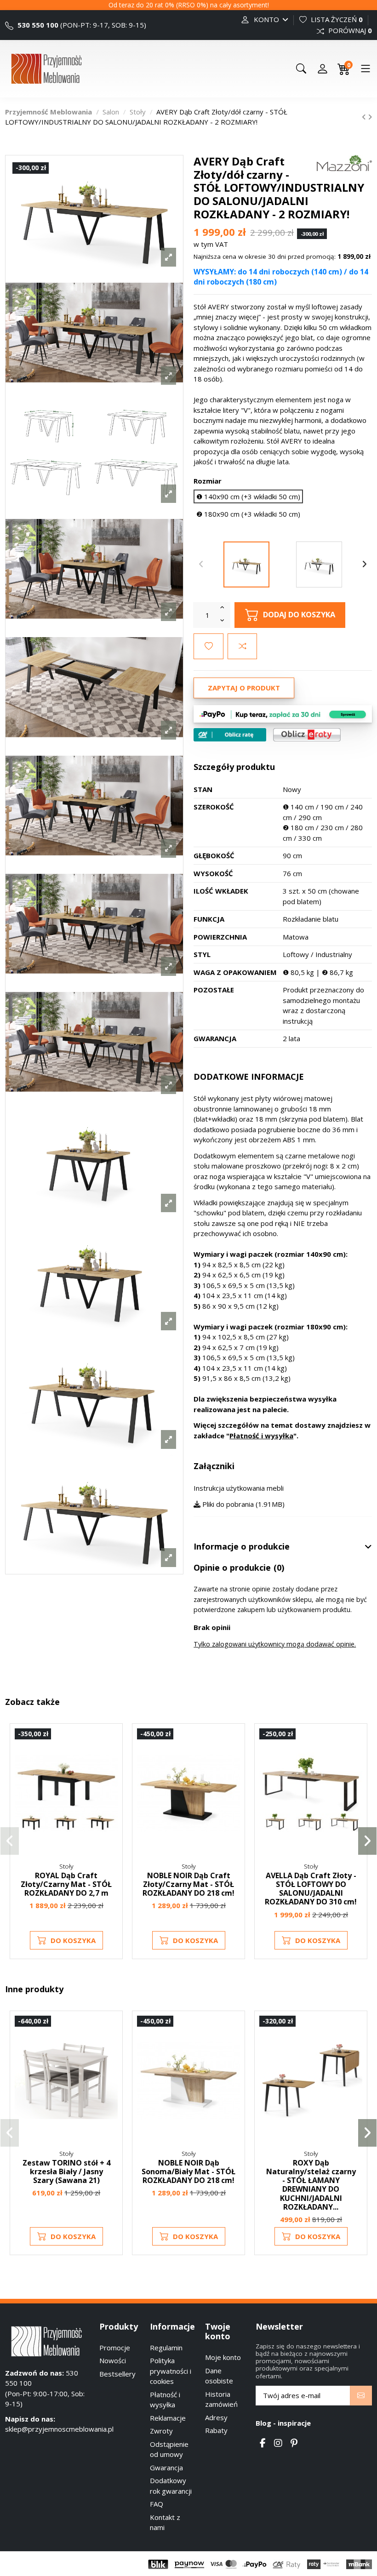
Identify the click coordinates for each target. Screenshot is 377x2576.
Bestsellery (117, 2374)
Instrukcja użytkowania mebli (239, 1488)
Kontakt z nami (165, 2522)
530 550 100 (37, 25)
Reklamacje (168, 2418)
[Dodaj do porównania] (242, 647)
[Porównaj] (110, 1760)
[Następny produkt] (370, 117)
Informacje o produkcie (242, 1547)
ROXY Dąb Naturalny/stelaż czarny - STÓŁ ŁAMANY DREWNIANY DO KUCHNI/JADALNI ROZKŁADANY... (311, 2185)
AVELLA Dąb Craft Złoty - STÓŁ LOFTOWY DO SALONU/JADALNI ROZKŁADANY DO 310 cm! (311, 1889)
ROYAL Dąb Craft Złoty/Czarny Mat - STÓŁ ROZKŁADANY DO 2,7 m (66, 1884)
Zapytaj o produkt (244, 688)
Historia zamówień (221, 2399)
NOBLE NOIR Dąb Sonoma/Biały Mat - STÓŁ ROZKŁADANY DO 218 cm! (188, 2171)
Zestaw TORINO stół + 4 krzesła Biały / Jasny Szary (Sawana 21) (66, 2171)
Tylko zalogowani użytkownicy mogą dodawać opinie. (275, 1644)
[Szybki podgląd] (110, 1776)
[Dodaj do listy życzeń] (208, 647)
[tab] (283, 1547)
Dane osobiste (219, 2376)
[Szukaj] (301, 68)
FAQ (157, 2504)
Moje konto (223, 2357)
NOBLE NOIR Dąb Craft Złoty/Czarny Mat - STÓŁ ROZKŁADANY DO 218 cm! (188, 1884)
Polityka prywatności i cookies (171, 2371)
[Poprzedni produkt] (365, 117)
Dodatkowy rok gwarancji (171, 2486)
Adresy (216, 2417)
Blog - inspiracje (283, 2423)
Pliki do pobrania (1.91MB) (243, 1504)
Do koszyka (73, 1940)
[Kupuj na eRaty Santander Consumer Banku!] (307, 734)
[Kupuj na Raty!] (230, 735)
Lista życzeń (336, 19)
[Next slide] (365, 564)
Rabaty (216, 2430)
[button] (10, 1841)
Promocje (115, 2348)
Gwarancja (166, 2468)
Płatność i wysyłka (261, 1436)
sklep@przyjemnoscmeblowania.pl (59, 2429)
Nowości (113, 2360)
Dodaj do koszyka (299, 614)
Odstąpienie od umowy (169, 2449)
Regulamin (166, 2348)
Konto (266, 19)
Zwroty (161, 2431)
